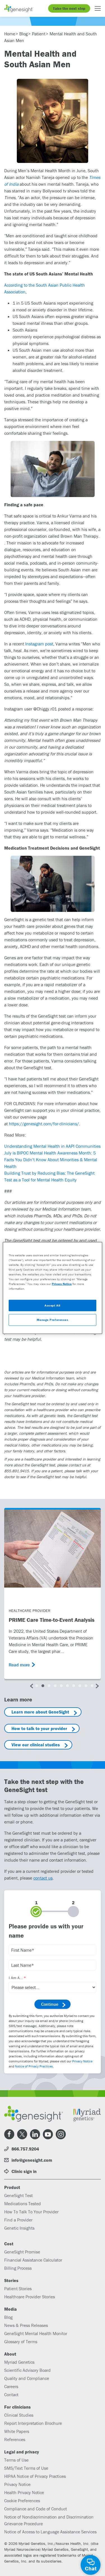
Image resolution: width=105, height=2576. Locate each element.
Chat (91, 2568)
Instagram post (39, 644)
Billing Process (18, 2268)
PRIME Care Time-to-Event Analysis (52, 1620)
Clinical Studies (19, 2415)
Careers (11, 2386)
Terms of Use (16, 2460)
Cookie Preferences (22, 2501)
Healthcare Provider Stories (30, 2297)
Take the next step (69, 8)
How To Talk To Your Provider (31, 2212)
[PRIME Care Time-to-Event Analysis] (53, 1549)
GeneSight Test (18, 2195)
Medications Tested (23, 2204)
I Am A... (16, 1978)
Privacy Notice (82, 2061)
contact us (43, 1878)
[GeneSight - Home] (19, 8)
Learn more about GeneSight (40, 1712)
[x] (22, 2134)
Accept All (53, 1305)
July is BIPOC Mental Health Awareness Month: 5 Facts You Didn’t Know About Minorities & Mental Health (51, 1160)
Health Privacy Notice (24, 2492)
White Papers (17, 2431)
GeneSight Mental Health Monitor (36, 2333)
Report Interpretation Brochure (33, 2423)
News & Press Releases (26, 2325)
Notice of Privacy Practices (34, 2066)
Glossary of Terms (21, 2342)
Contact (11, 2395)
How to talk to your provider (39, 1728)
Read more (19, 1665)
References (15, 2439)
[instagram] (61, 2134)
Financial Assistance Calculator (33, 2260)
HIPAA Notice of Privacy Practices (35, 2476)
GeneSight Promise (22, 2252)
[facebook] (9, 2134)
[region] (52, 1288)
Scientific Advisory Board (27, 2370)
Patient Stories (18, 2288)
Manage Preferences (52, 1320)
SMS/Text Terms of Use (26, 2468)
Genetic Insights (19, 2228)
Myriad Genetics (19, 2362)
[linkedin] (35, 2134)
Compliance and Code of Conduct (36, 2509)
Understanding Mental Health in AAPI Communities (52, 1146)
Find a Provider (18, 2220)
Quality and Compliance (27, 2378)
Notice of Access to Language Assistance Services (50, 2532)
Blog (8, 2317)
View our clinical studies (36, 1745)
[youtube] (48, 2134)
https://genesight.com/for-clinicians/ (44, 1124)
